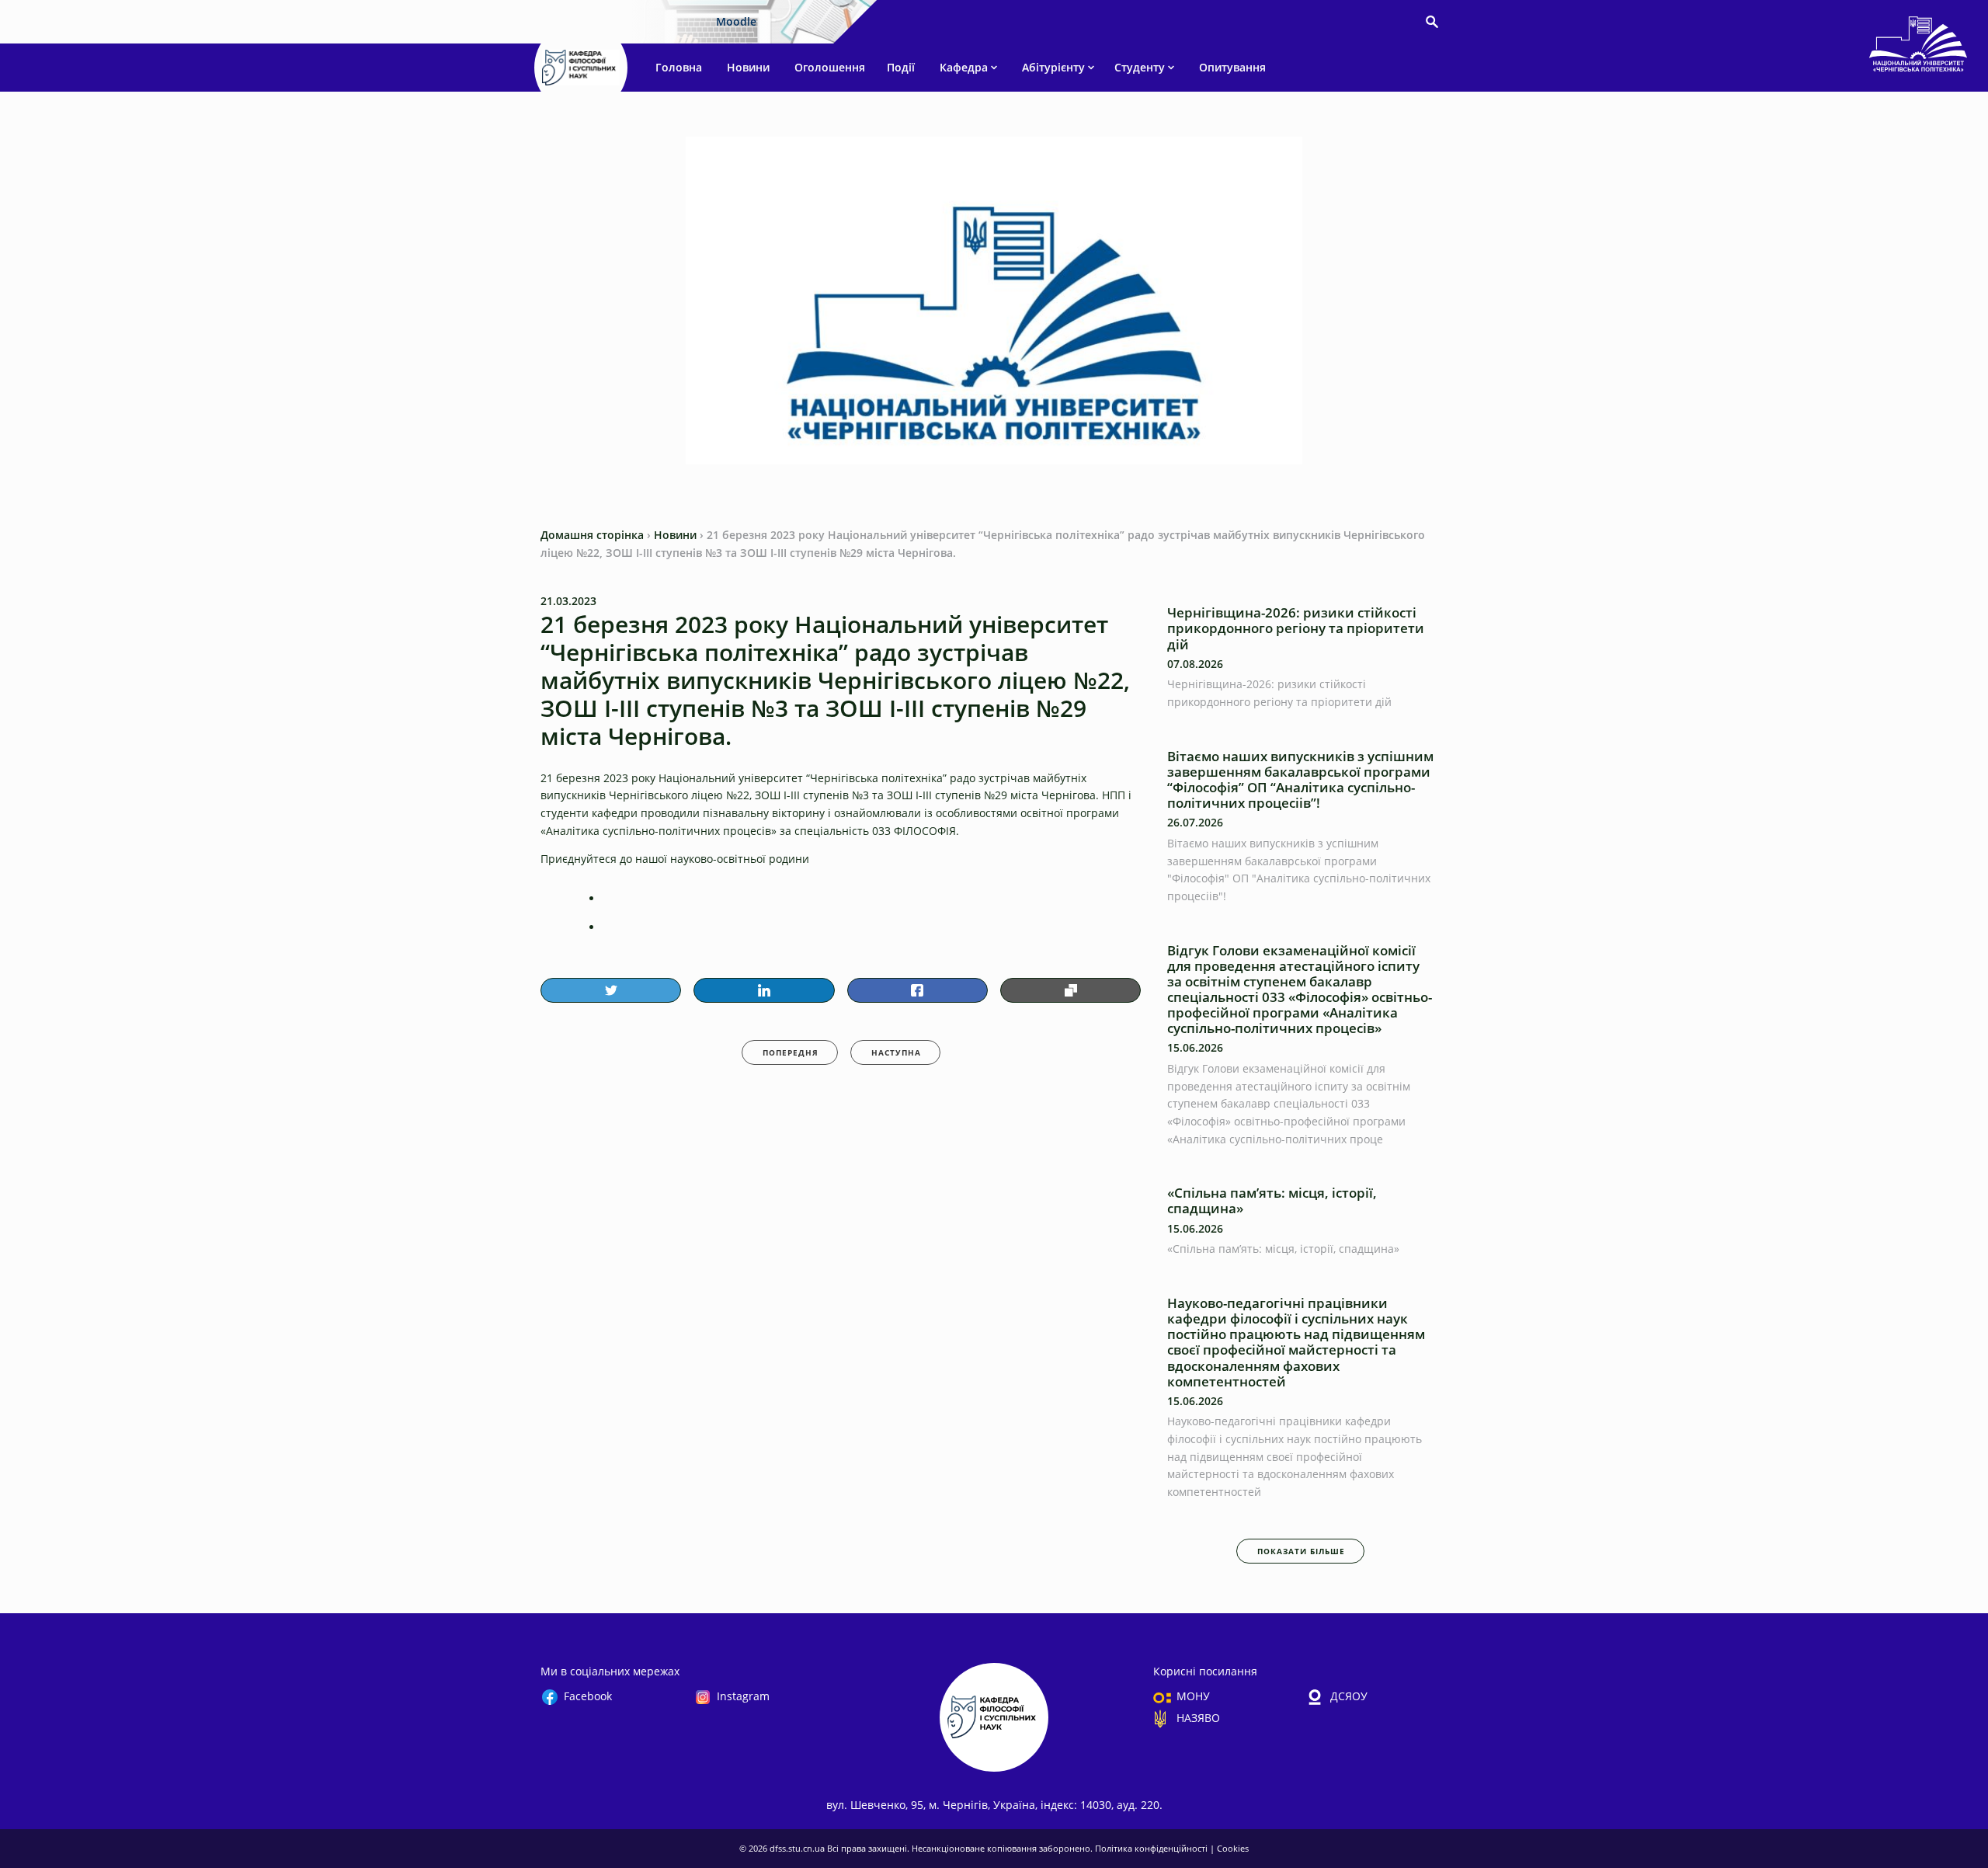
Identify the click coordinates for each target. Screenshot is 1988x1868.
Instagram (743, 1696)
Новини (748, 67)
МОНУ (1193, 1696)
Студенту (1140, 67)
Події (901, 67)
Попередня (791, 1052)
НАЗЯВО (1198, 1718)
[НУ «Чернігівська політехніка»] (581, 68)
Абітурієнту (1053, 67)
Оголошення (830, 67)
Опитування (1232, 67)
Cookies (1233, 1848)
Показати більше (1301, 1551)
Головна (679, 67)
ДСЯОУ (1349, 1696)
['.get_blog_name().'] (1918, 47)
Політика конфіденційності (1152, 1848)
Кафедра (964, 67)
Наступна (896, 1052)
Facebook (588, 1696)
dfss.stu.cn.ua (798, 1848)
